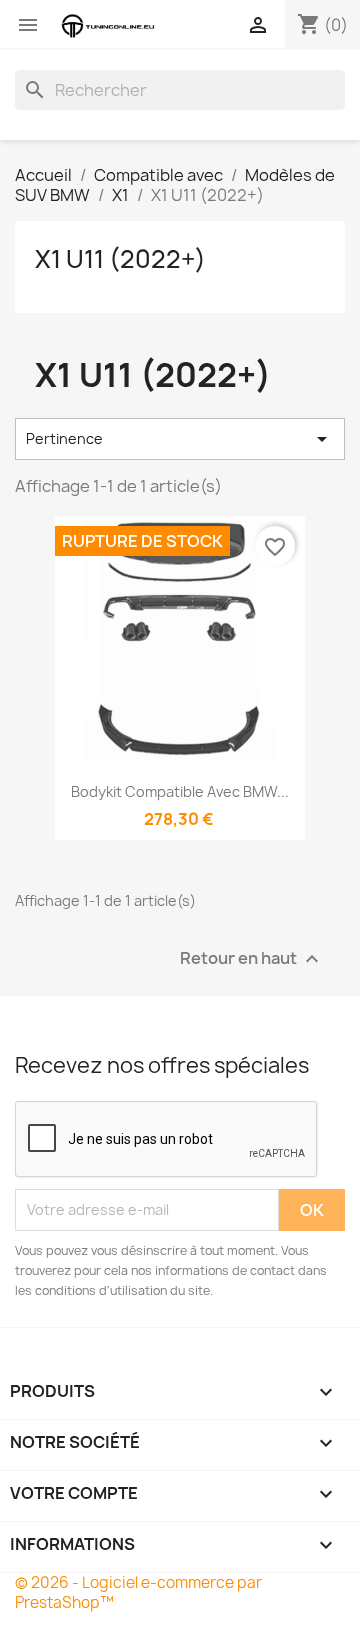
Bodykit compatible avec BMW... (180, 791)
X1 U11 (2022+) (120, 259)
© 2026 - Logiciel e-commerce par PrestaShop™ (138, 1592)
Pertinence (180, 439)
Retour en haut (252, 958)
